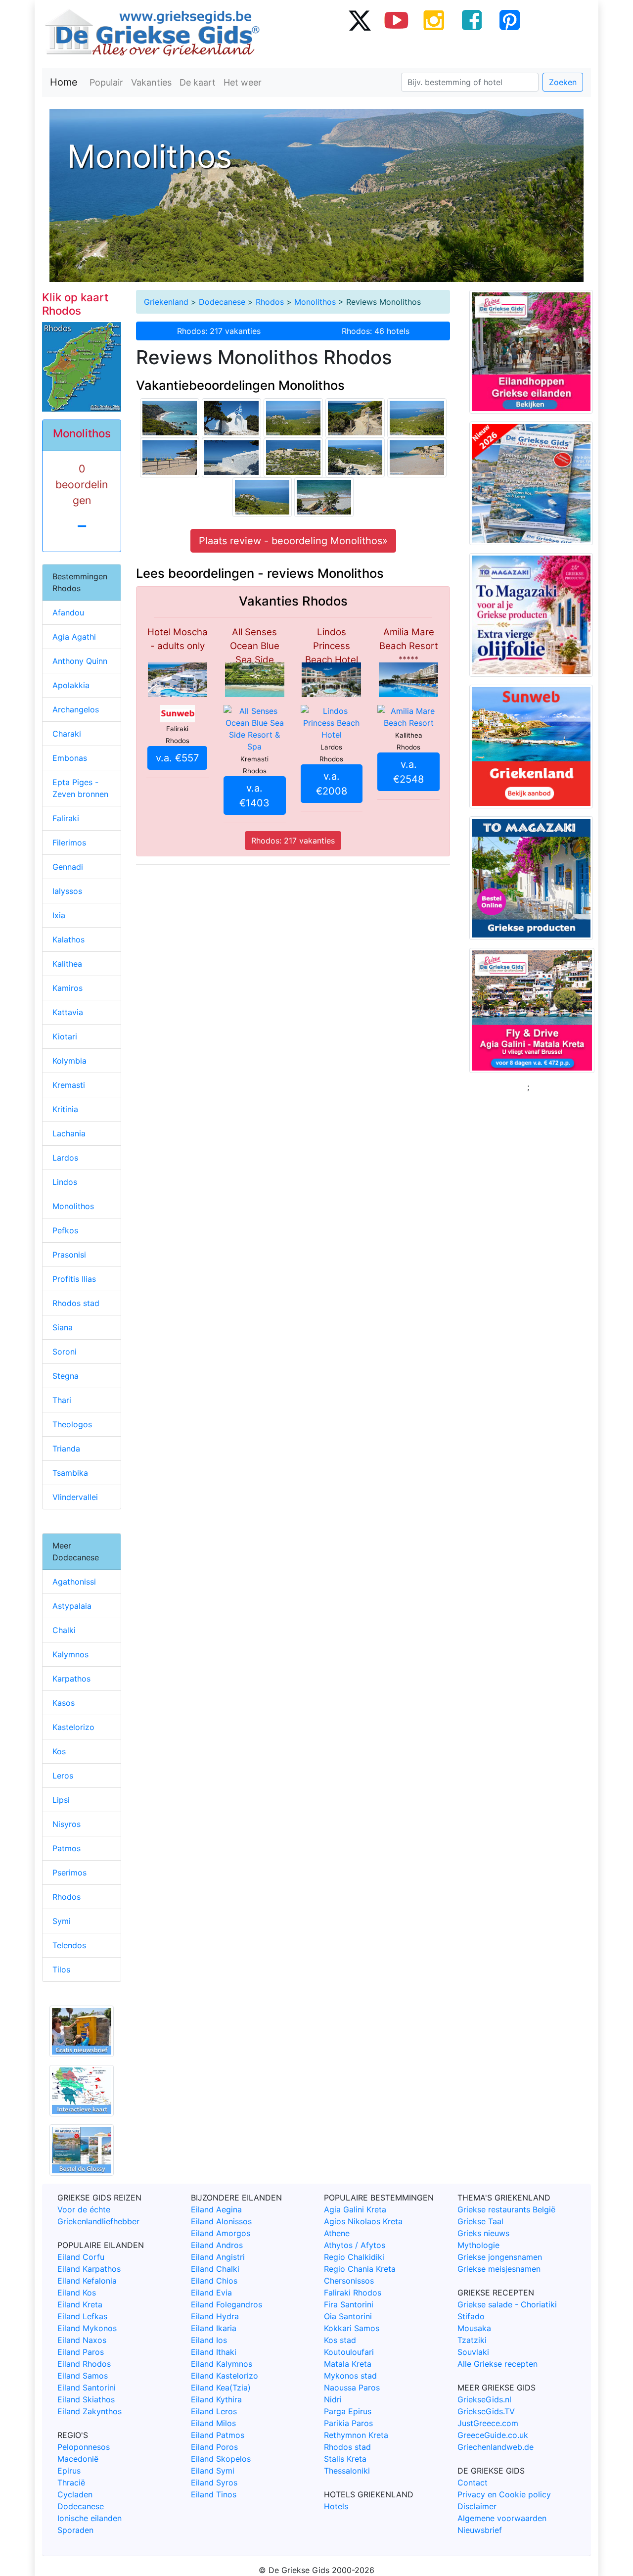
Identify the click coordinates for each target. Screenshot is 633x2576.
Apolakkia (71, 685)
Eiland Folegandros (226, 2304)
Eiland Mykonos (87, 2328)
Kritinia (65, 1109)
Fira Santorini (349, 2304)
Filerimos (69, 843)
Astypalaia (72, 1606)
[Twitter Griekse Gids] (359, 20)
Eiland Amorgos (221, 2233)
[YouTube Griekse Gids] (397, 20)
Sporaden (75, 2530)
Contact (473, 2482)
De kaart (198, 82)
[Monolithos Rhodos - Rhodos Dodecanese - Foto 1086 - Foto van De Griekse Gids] (262, 497)
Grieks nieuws (483, 2233)
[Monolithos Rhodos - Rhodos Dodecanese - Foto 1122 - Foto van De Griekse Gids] (170, 457)
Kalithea (67, 964)
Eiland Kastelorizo (225, 2376)
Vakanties (151, 82)
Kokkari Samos (352, 2328)
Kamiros (68, 988)
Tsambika (70, 1473)
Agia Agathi (74, 637)
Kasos (64, 1703)
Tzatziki (472, 2340)
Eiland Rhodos (84, 2364)
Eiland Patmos (218, 2435)
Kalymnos (70, 1654)
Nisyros (67, 1824)
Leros (63, 1776)
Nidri (333, 2399)
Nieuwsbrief (480, 2530)
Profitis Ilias (74, 1279)
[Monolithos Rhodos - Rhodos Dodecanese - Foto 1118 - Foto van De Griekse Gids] (417, 457)
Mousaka (474, 2328)
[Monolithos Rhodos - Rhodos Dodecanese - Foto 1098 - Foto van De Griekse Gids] (293, 418)
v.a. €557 (177, 758)
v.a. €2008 (332, 784)
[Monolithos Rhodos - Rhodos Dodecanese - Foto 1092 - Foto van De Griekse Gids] (293, 457)
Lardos (65, 1158)
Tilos (61, 1969)
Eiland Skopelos (221, 2459)
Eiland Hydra (215, 2316)
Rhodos (270, 302)
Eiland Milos (213, 2423)
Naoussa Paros (352, 2388)
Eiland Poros (214, 2447)
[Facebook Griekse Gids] (472, 20)
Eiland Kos (77, 2293)
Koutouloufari (349, 2352)
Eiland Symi (213, 2471)
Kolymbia (69, 1061)
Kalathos (68, 939)
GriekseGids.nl (484, 2399)
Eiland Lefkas (82, 2316)
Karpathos (71, 1679)
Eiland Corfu (81, 2257)
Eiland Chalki (215, 2269)
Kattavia (68, 1012)
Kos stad (340, 2340)
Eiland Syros (214, 2482)
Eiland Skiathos (86, 2399)
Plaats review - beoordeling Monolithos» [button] (293, 541)
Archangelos (76, 709)
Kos (59, 1751)
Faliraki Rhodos (353, 2293)
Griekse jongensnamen (500, 2257)
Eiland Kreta (80, 2304)
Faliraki (66, 818)
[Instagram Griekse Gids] (434, 20)
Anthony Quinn (80, 661)
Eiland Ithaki (214, 2352)
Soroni (65, 1352)
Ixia (59, 915)
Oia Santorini (348, 2316)
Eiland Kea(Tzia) (221, 2388)
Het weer (243, 82)
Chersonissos (349, 2281)
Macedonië (78, 2459)
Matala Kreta (348, 2364)
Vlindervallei (75, 1497)
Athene (337, 2233)
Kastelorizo (73, 1727)
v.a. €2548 (408, 772)
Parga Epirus (348, 2411)
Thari (62, 1400)
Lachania (69, 1133)
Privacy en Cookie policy (504, 2494)
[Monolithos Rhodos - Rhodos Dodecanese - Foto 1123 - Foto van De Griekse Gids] (355, 418)
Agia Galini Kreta (355, 2209)
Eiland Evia (211, 2293)
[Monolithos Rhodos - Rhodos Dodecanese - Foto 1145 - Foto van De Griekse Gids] (355, 457)
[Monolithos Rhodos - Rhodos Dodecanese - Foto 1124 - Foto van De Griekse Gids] (324, 497)
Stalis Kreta (345, 2459)
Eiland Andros (217, 2245)
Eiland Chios (214, 2281)
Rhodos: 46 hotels (376, 331)
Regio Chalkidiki (354, 2257)
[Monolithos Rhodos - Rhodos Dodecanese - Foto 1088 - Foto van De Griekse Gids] (417, 418)
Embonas (70, 758)
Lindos (65, 1182)
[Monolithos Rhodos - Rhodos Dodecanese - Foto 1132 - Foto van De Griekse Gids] (231, 418)
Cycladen (75, 2494)
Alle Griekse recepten (497, 2364)
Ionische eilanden (90, 2518)
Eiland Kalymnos (222, 2364)
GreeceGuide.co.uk (493, 2435)
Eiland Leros (214, 2411)
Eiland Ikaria (214, 2328)
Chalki (64, 1630)
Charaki (67, 734)
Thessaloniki (347, 2471)
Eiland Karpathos (89, 2269)
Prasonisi (69, 1255)
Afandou (68, 612)
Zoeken (563, 82)
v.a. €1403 (254, 796)
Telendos (69, 1945)
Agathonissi (74, 1582)
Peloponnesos (84, 2447)
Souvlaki (473, 2352)
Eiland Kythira (216, 2399)
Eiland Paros (81, 2352)
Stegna (66, 1376)
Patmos (67, 1848)
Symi (62, 1921)
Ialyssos (67, 891)
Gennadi (68, 867)
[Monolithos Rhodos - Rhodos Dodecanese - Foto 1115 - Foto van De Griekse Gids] (170, 418)
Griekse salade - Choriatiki (507, 2304)
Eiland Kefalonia (87, 2281)
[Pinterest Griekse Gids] (509, 20)
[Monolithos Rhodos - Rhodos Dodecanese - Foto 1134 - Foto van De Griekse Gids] (231, 457)
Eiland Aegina (216, 2209)
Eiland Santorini (87, 2388)
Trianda (66, 1449)
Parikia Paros (348, 2423)
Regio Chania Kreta (360, 2269)
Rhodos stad (76, 1303)
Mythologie (478, 2245)
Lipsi (61, 1800)
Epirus (69, 2471)
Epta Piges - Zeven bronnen (80, 788)
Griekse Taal (480, 2221)
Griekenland (166, 302)
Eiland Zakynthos (90, 2411)
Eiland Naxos (82, 2340)
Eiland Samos (83, 2376)
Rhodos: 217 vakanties (219, 331)
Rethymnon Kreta (356, 2435)
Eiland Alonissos (221, 2221)
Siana (63, 1327)
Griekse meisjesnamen (499, 2269)
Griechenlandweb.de (496, 2447)
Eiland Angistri (218, 2257)
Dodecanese (222, 302)
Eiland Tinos (214, 2494)
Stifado (471, 2316)
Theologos (72, 1424)
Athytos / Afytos (355, 2245)
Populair (106, 82)
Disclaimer (477, 2506)
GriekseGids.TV (486, 2411)
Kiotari (65, 1036)
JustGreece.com (488, 2423)
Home (64, 82)
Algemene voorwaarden (502, 2518)
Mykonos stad (350, 2376)
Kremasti (69, 1085)
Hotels (336, 2506)
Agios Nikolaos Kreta (363, 2221)
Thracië (71, 2482)
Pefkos (65, 1230)
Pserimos (69, 1873)
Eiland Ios (209, 2340)
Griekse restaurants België (506, 2209)
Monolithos (315, 302)
